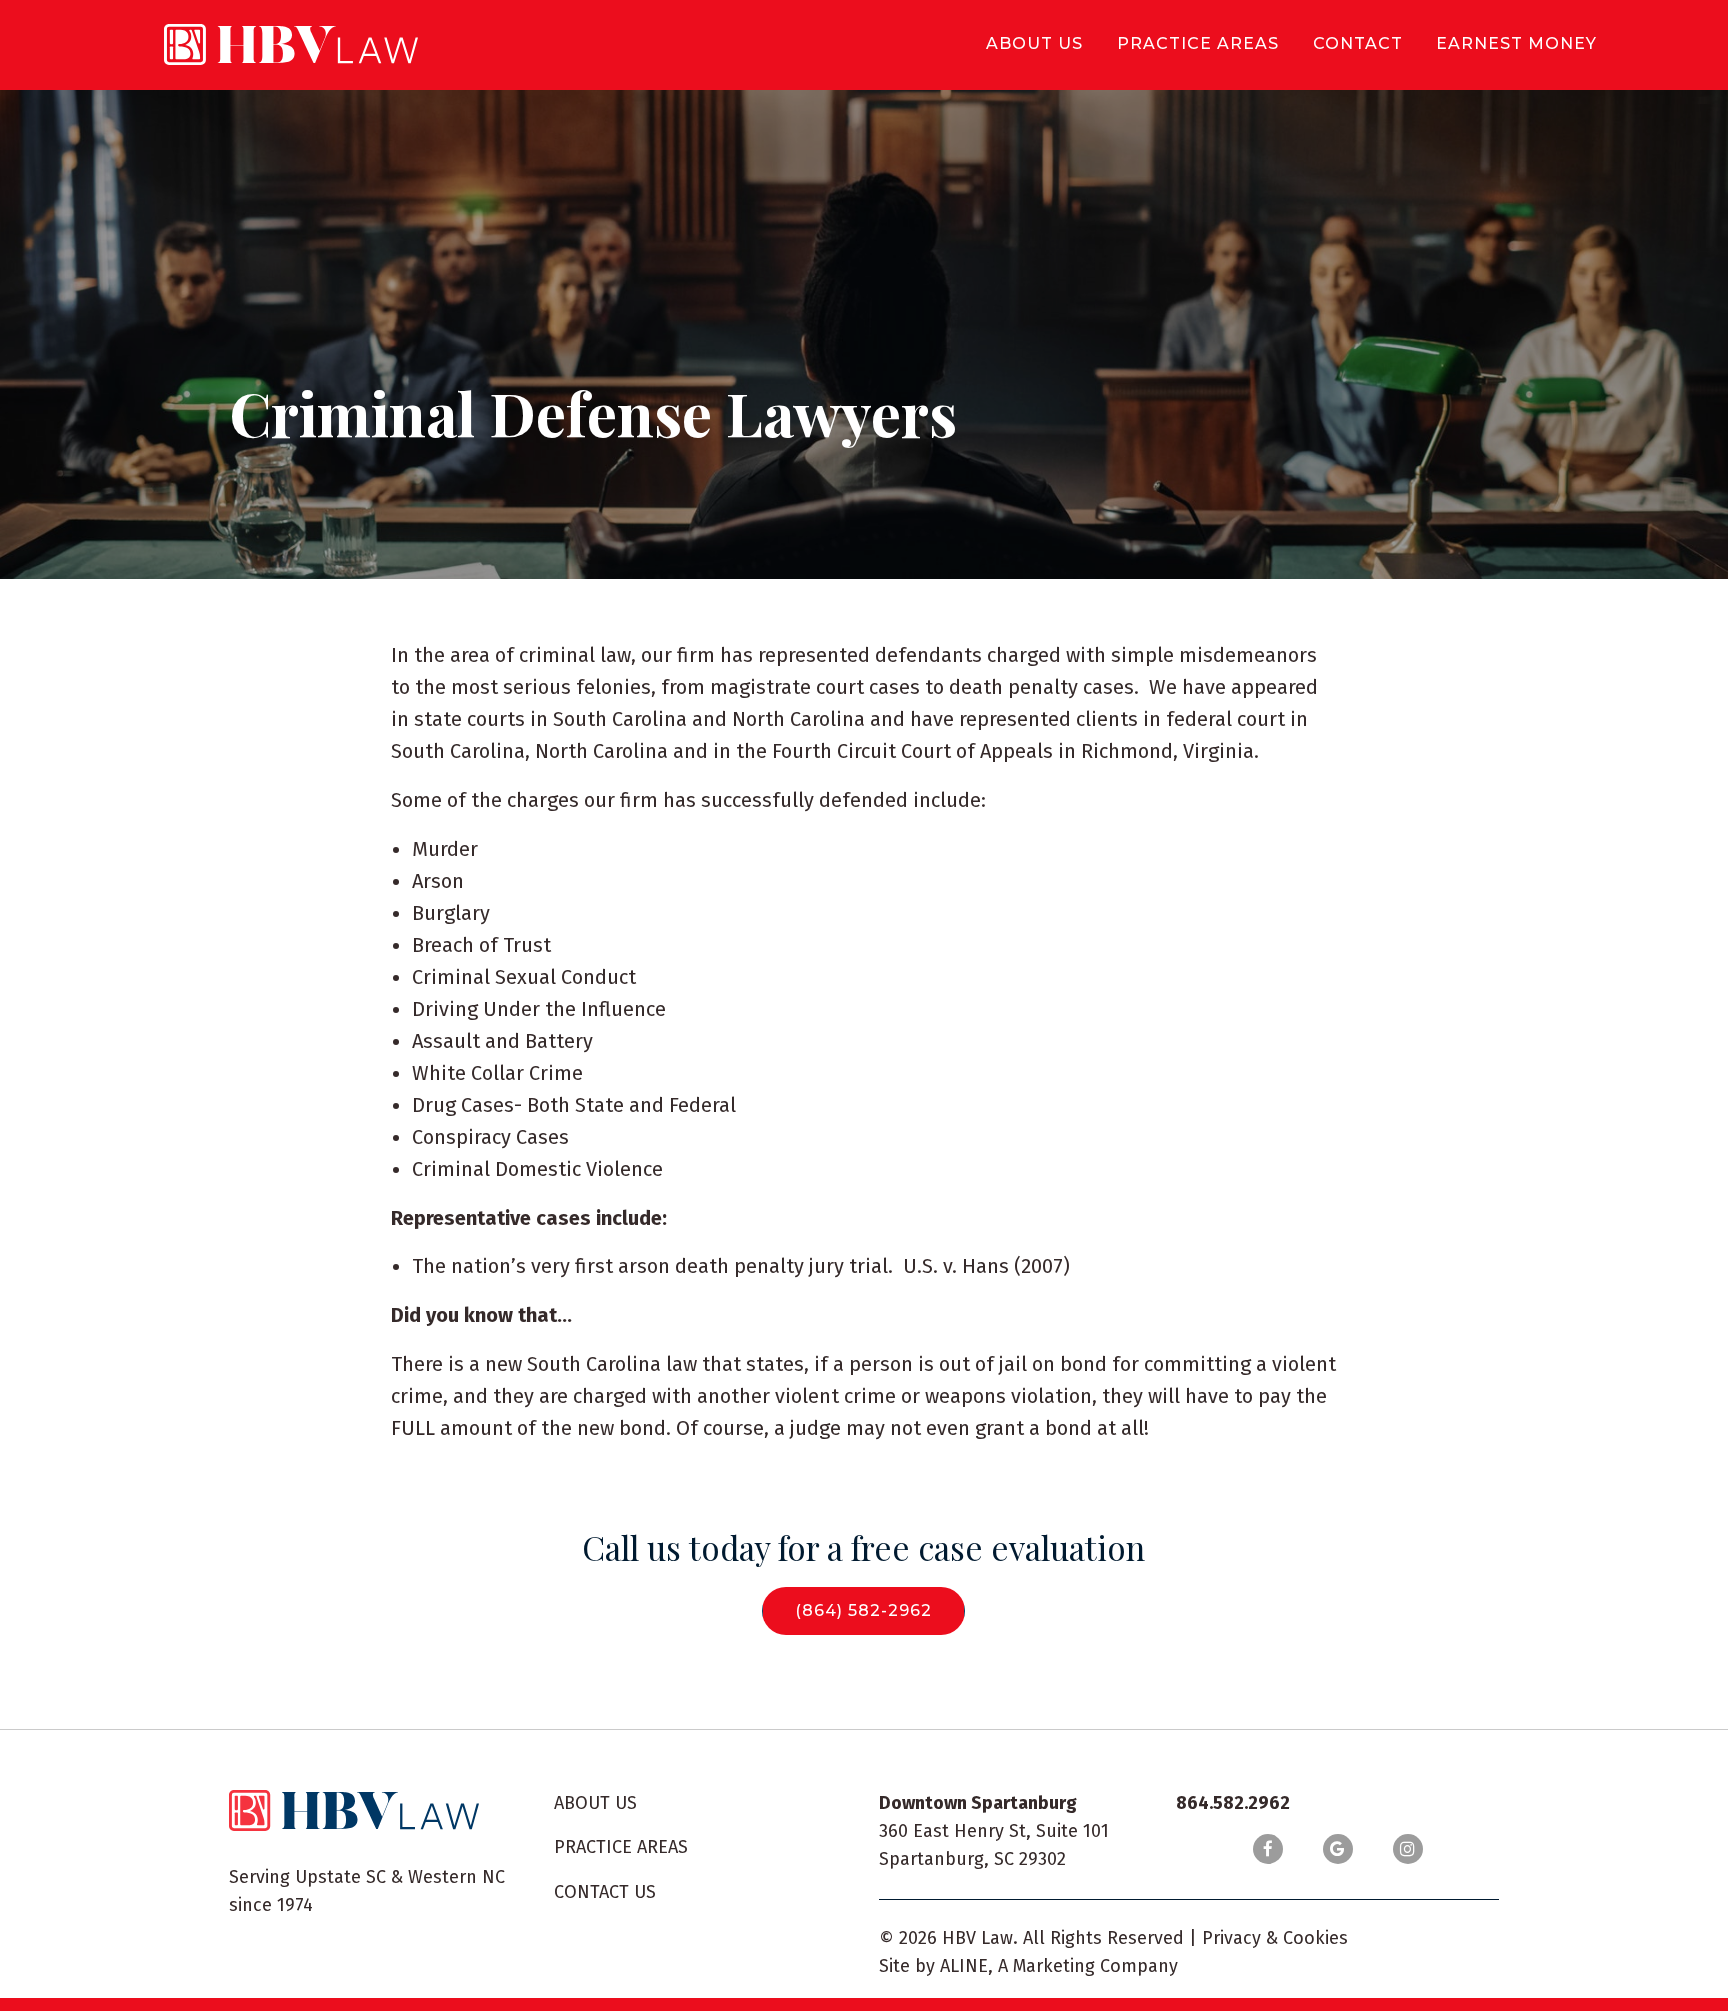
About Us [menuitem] (1034, 43)
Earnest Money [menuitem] (1516, 43)
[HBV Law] (291, 45)
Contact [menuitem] (1358, 43)
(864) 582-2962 (863, 1610)
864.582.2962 (1233, 1803)
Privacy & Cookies (1275, 1938)
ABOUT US (595, 1803)
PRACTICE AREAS (621, 1847)
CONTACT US (605, 1892)
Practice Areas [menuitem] (1198, 43)
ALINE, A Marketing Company (1059, 1966)
